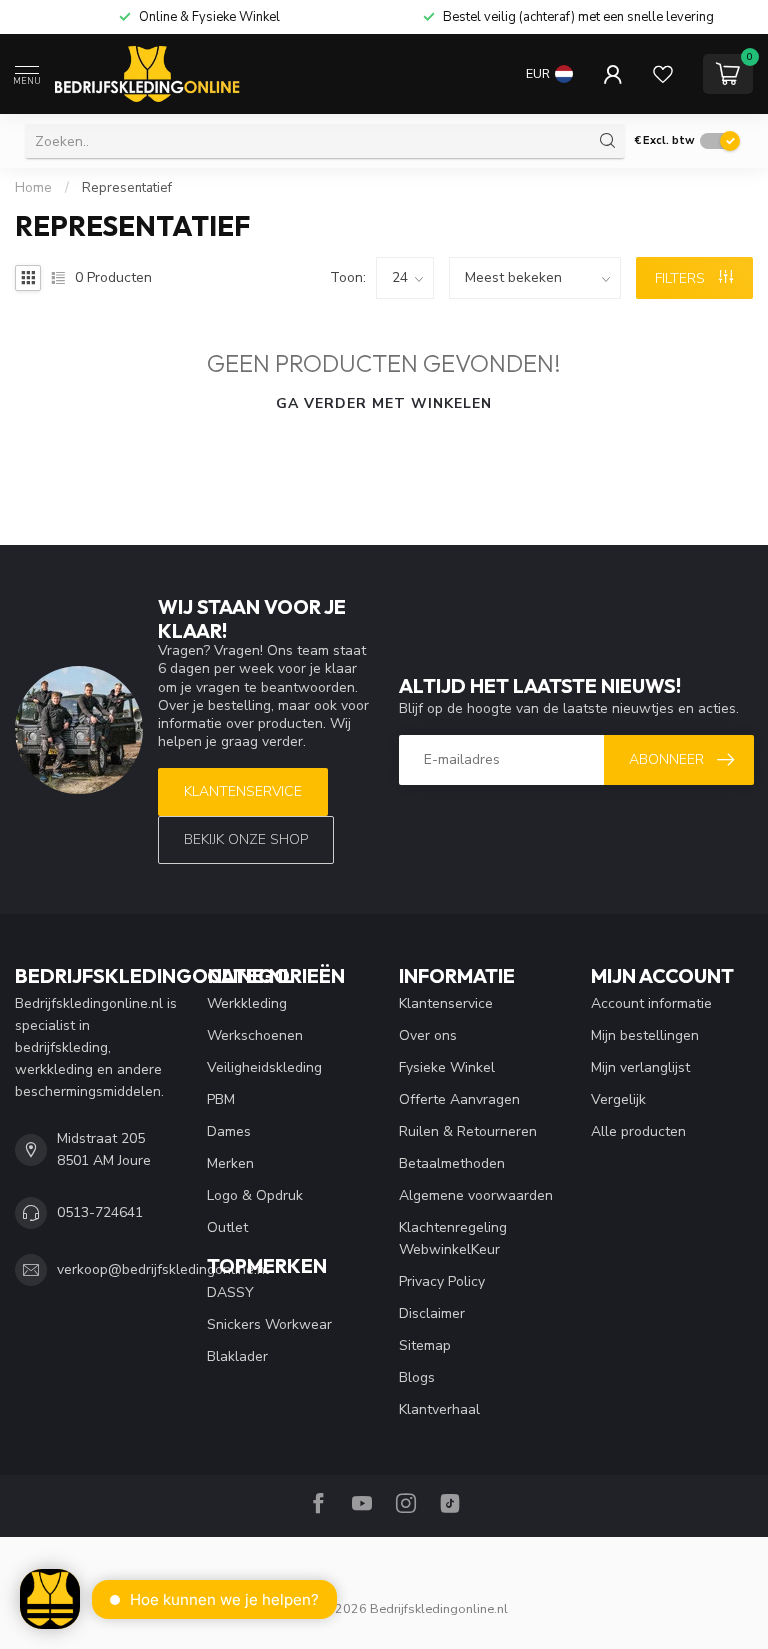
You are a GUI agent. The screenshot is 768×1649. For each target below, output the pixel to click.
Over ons (428, 1035)
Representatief (127, 188)
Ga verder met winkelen (384, 403)
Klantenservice (243, 791)
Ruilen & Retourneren (468, 1131)
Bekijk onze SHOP (246, 839)
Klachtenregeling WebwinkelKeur (453, 1238)
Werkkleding (247, 1003)
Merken (230, 1163)
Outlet (227, 1227)
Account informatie (651, 1003)
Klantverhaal (439, 1409)
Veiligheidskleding (264, 1067)
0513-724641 (100, 1212)
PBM (221, 1099)
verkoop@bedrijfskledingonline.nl (163, 1269)
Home (33, 188)
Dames (229, 1131)
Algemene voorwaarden (476, 1195)
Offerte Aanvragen (459, 1099)
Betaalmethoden (452, 1163)
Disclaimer (432, 1313)
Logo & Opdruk (255, 1195)
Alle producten (638, 1131)
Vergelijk (618, 1099)
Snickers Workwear (269, 1324)
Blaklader (237, 1356)
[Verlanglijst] (663, 74)
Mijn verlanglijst (640, 1067)
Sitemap (425, 1345)
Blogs (417, 1377)
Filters (682, 278)
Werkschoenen (255, 1035)
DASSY (230, 1292)
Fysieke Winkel (447, 1067)
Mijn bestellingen (645, 1035)
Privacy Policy (442, 1281)
